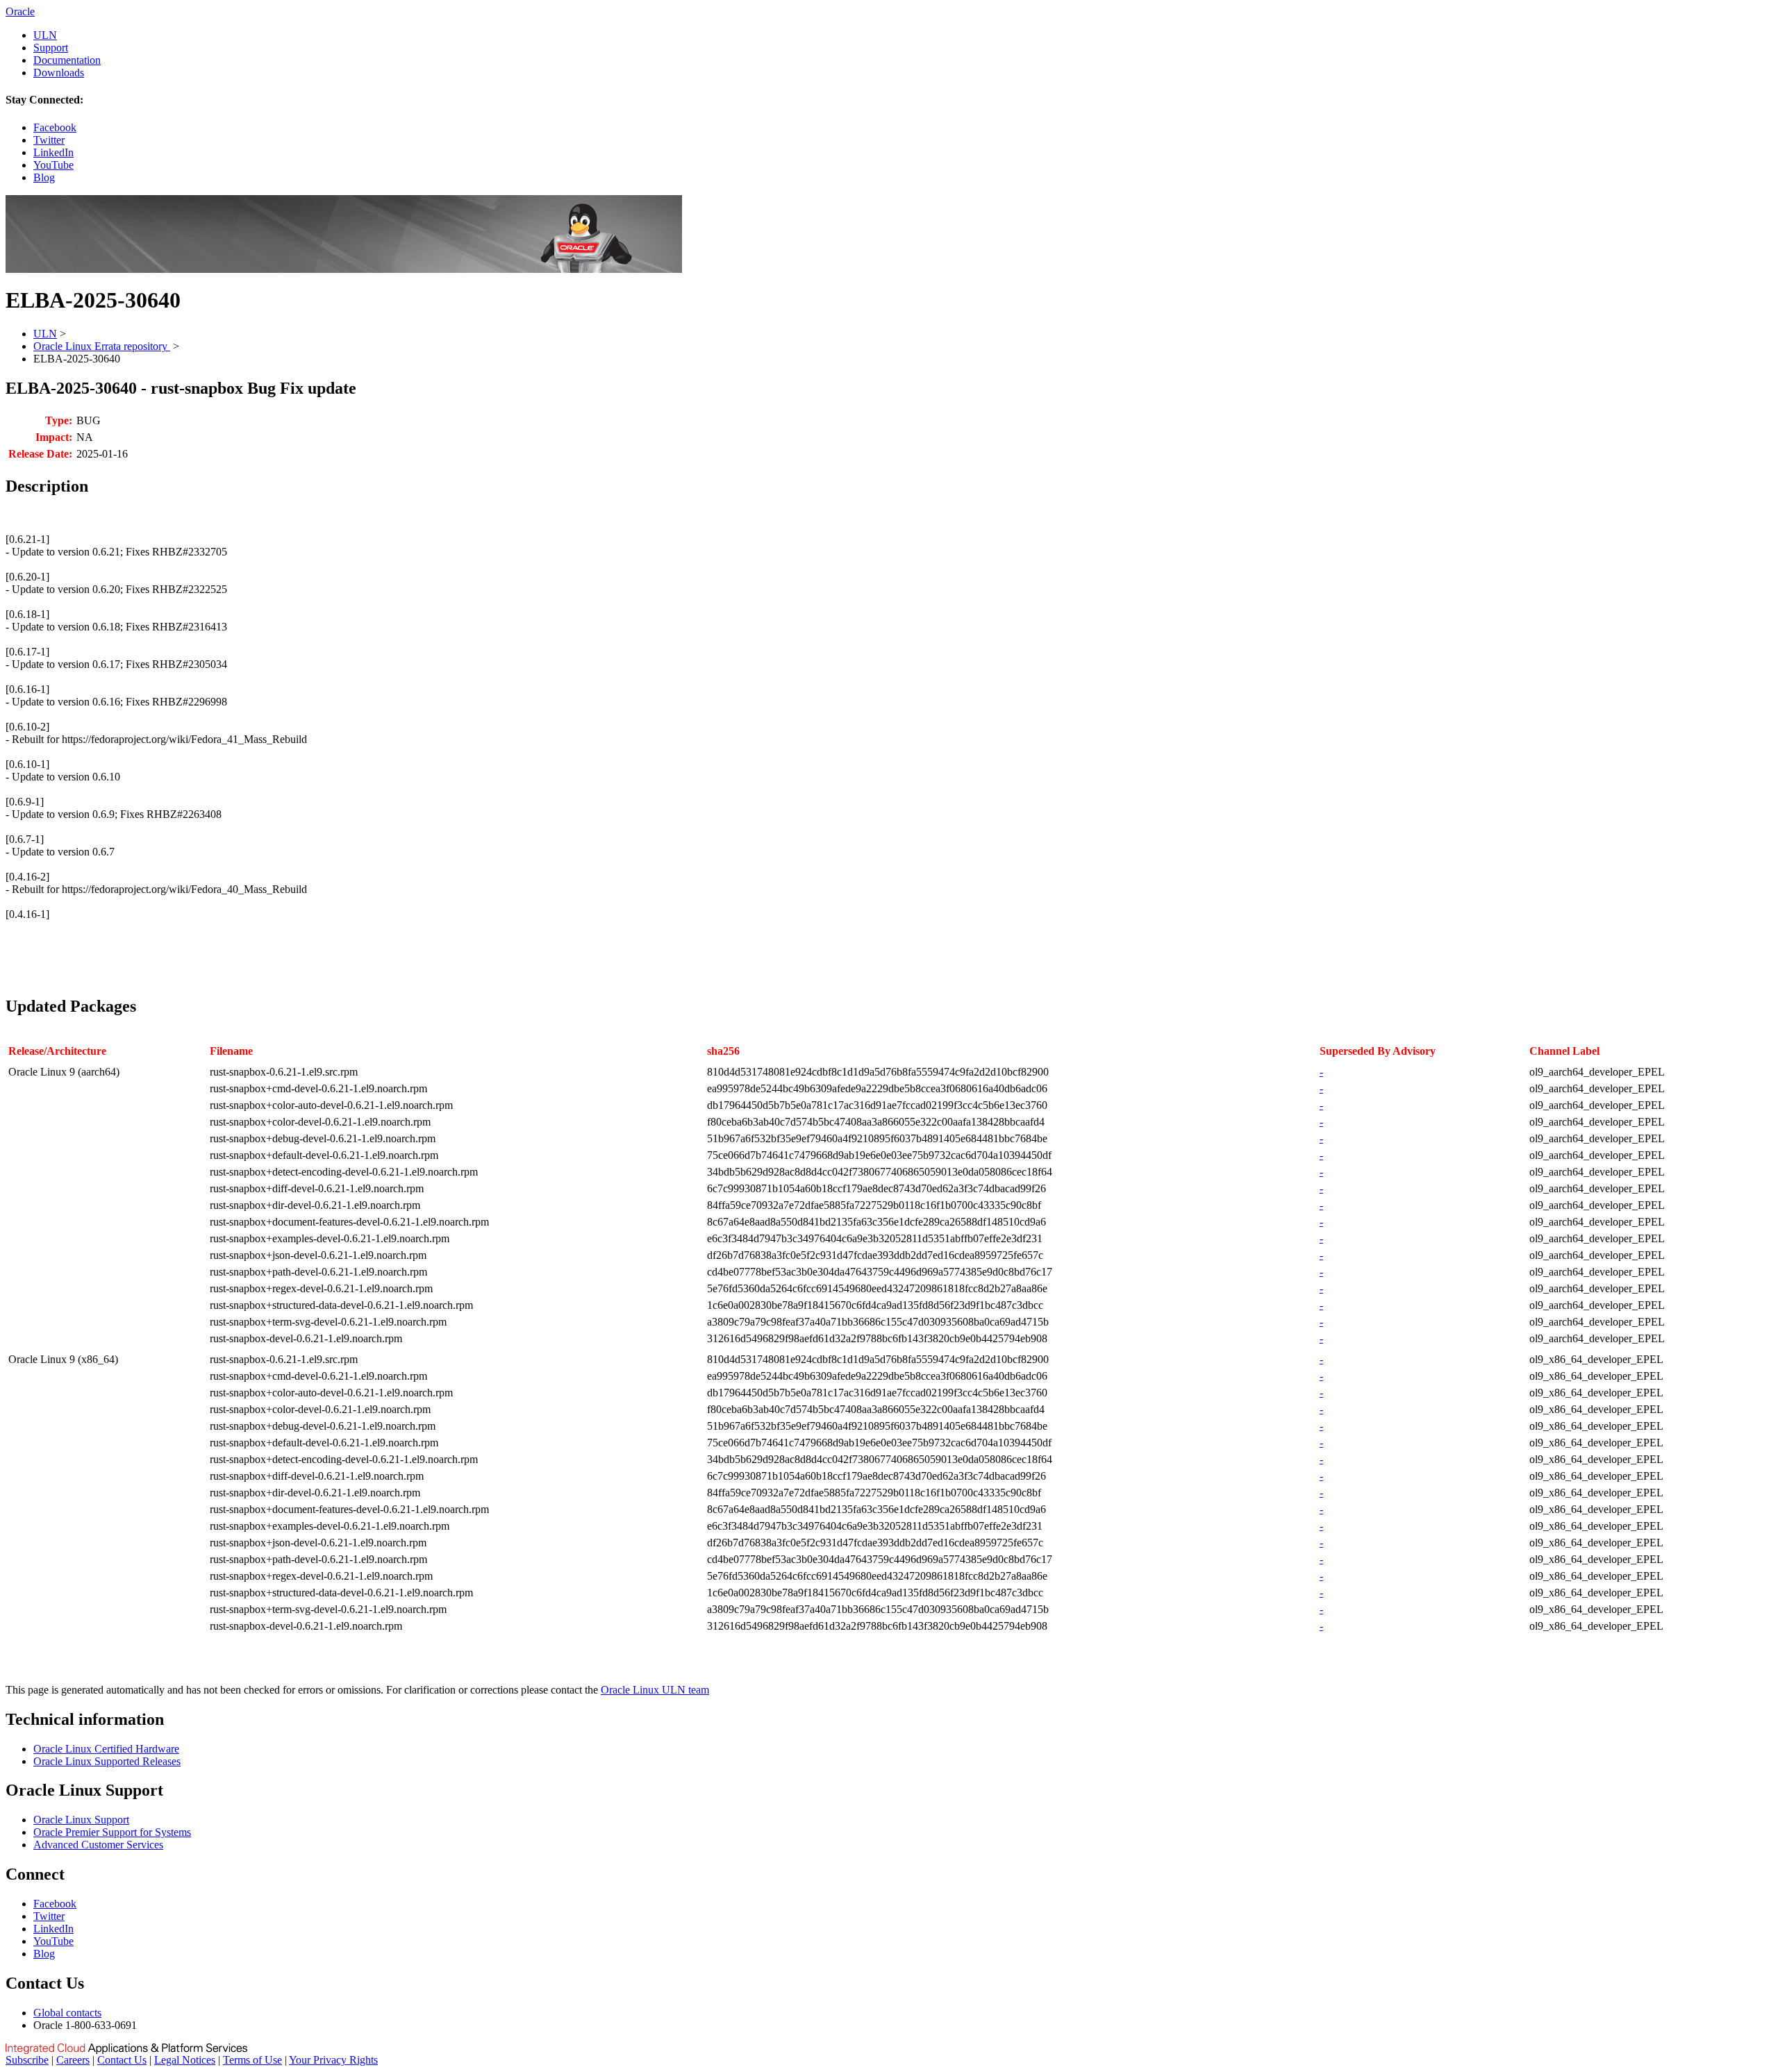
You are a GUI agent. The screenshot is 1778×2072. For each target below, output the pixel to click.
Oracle (20, 11)
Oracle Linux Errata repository (102, 346)
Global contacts (67, 2013)
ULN (45, 35)
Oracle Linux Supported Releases (107, 1761)
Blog (44, 177)
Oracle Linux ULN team (655, 1690)
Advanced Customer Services (98, 1845)
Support (51, 48)
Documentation (67, 60)
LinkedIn (53, 152)
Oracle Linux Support (81, 1820)
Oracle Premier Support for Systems (112, 1832)
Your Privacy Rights (333, 2060)
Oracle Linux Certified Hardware (106, 1749)
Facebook (55, 127)
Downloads (59, 73)
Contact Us (122, 2060)
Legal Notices (185, 2060)
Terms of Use (252, 2060)
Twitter (49, 140)
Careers (73, 2060)
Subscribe (27, 2060)
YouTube (53, 165)
